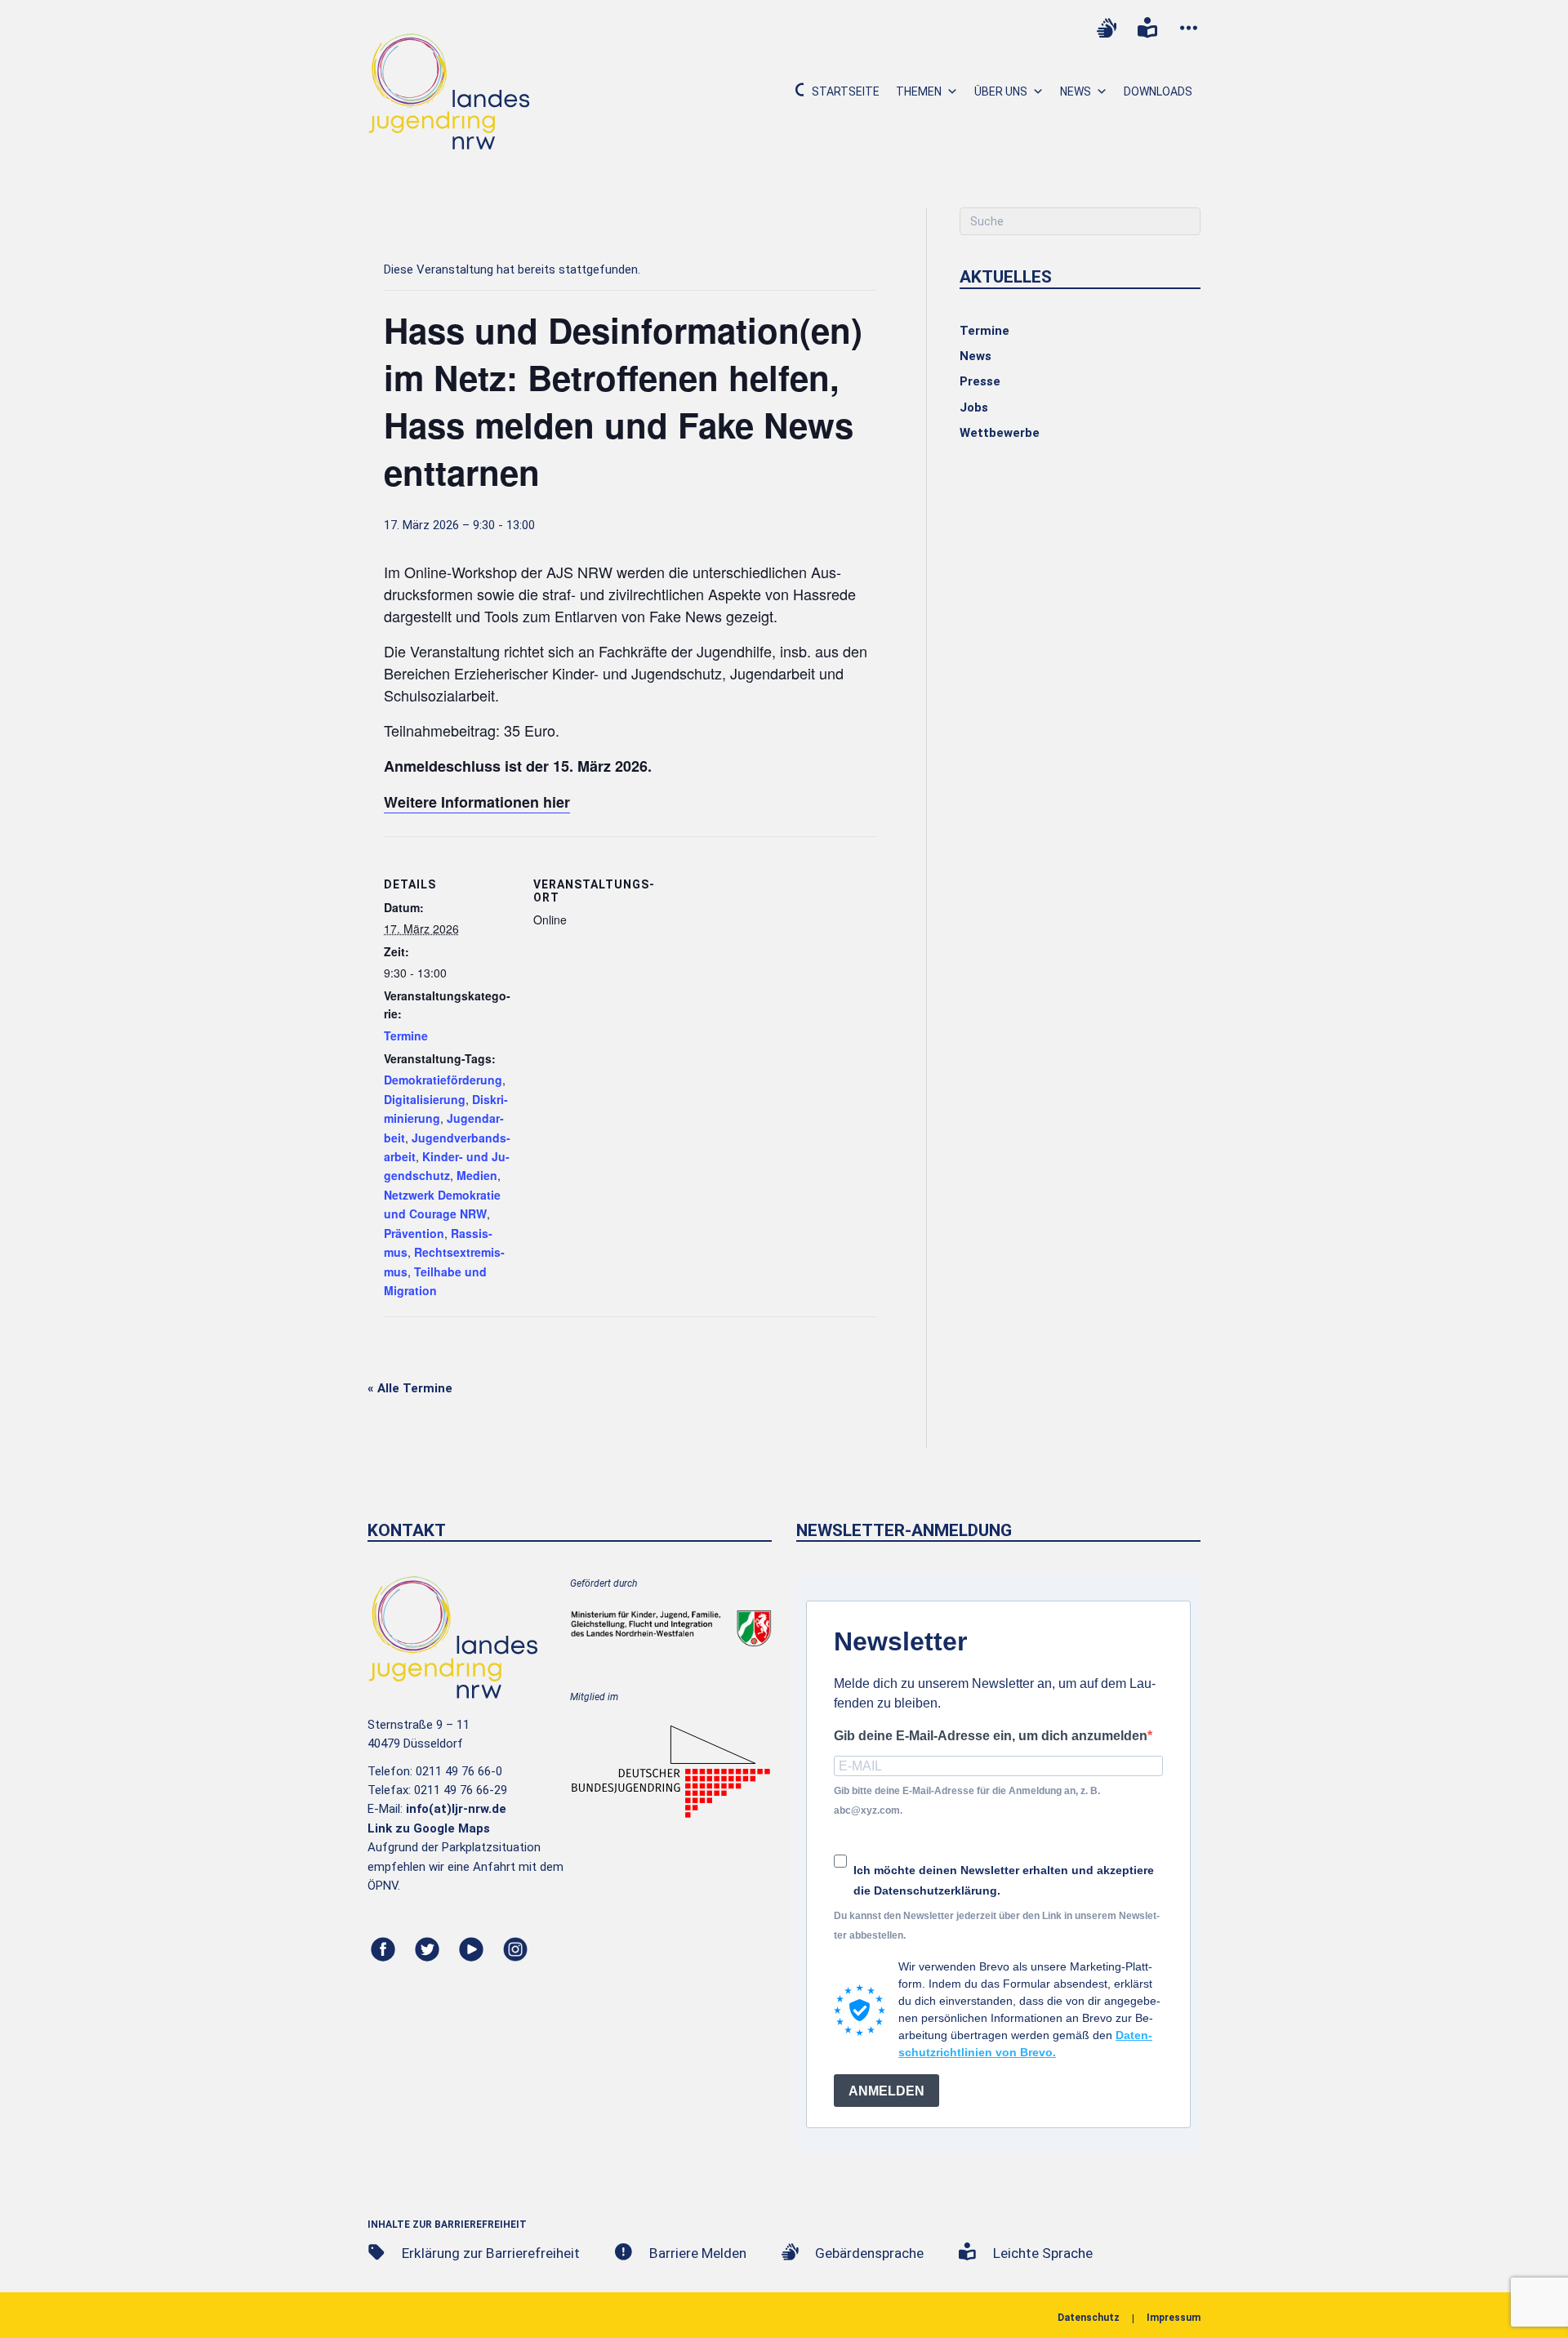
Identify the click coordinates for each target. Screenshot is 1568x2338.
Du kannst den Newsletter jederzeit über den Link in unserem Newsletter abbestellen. (997, 1925)
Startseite (846, 91)
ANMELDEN (886, 2091)
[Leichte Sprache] (1147, 28)
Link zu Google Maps (429, 1828)
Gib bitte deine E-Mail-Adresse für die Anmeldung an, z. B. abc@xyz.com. (967, 1800)
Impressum (1174, 2318)
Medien (477, 1175)
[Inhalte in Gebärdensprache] (1107, 28)
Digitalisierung (425, 1099)
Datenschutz (1089, 2318)
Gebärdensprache (869, 2253)
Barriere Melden (698, 2253)
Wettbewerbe (1000, 433)
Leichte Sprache (1043, 2253)
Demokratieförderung (443, 1080)
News (1076, 91)
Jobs (974, 407)
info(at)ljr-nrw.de (456, 1809)
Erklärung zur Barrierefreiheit (491, 2253)
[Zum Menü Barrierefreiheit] (1188, 28)
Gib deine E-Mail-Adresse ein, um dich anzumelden (991, 1736)
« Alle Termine (410, 1388)
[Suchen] (793, 91)
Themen (919, 91)
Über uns (1001, 91)
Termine (406, 1035)
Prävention (414, 1233)
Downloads (1158, 91)
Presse (980, 381)
